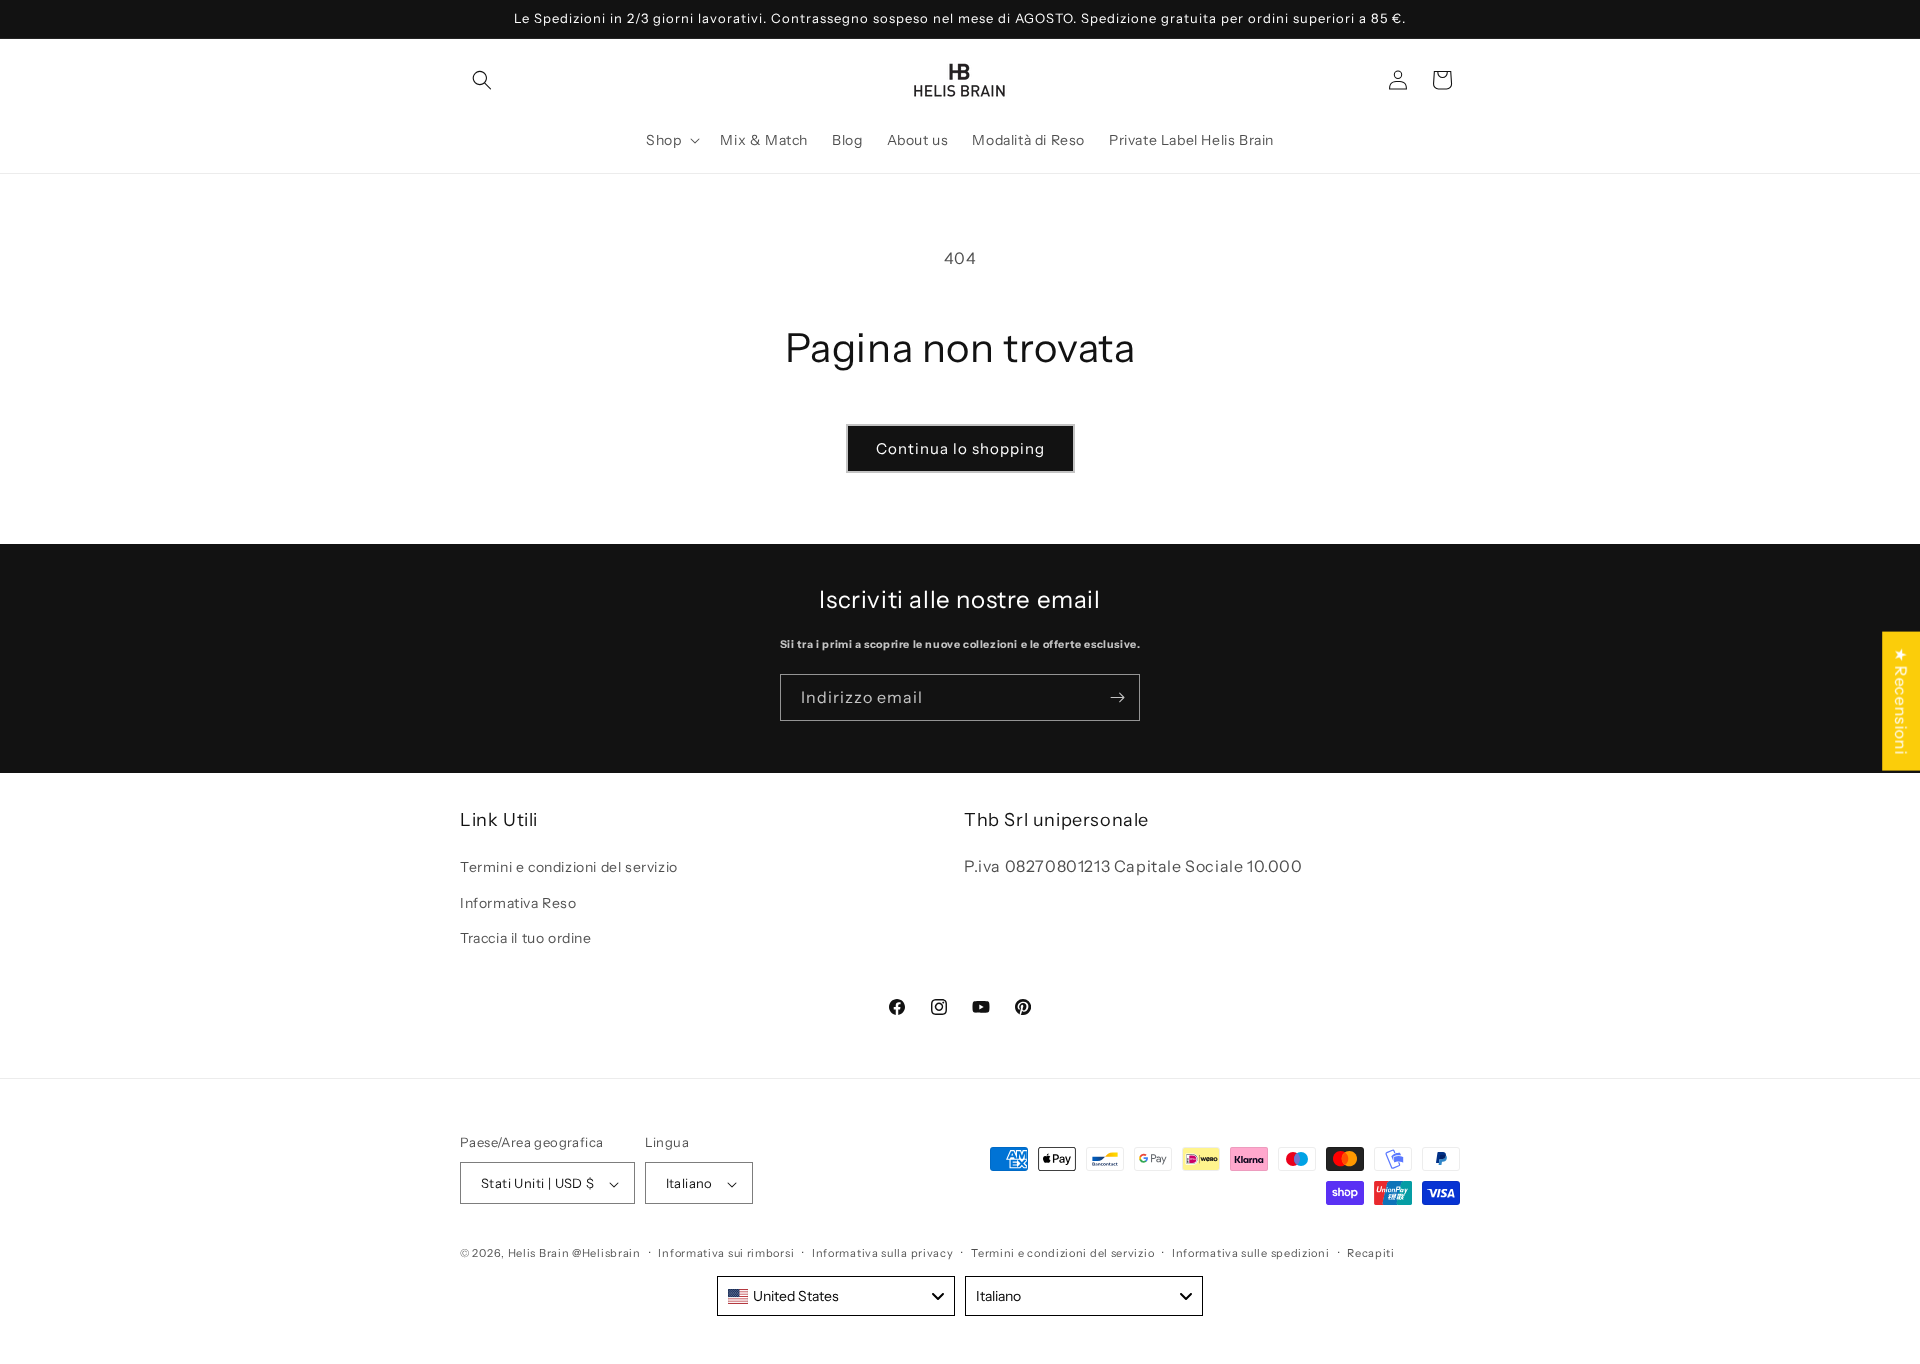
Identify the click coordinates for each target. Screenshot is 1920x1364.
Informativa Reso (518, 903)
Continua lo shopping (960, 448)
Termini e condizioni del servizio (569, 868)
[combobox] (836, 1296)
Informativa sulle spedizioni (1251, 1253)
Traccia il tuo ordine (526, 938)
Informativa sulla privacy (883, 1253)
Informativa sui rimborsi (726, 1253)
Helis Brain (539, 1254)
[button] (482, 80)
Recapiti (1371, 1253)
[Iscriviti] (1117, 697)
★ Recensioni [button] (1901, 701)
